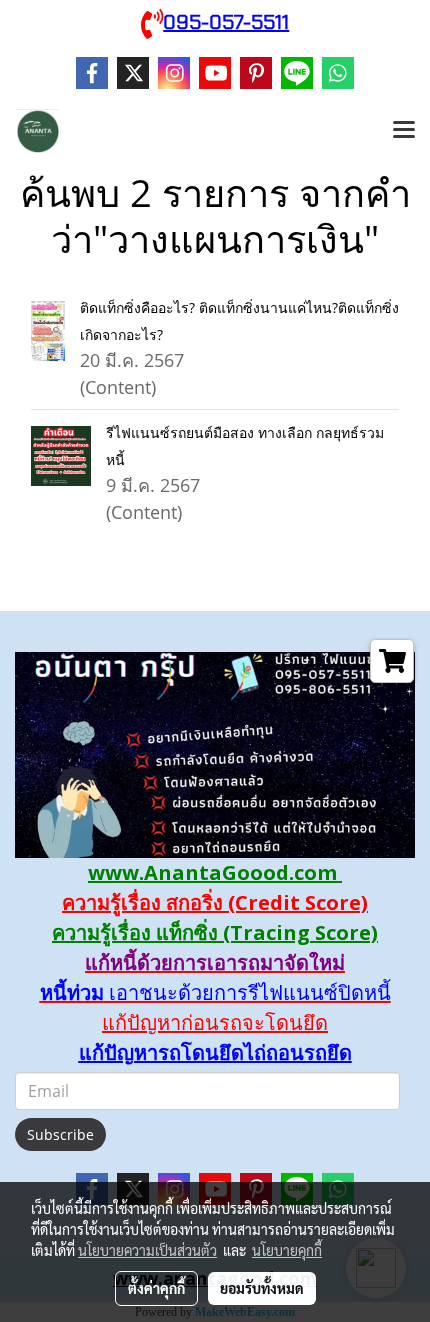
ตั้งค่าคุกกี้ (156, 1288)
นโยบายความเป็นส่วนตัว (147, 1250)
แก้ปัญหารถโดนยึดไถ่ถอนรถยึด (215, 1052)
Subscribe (60, 1134)
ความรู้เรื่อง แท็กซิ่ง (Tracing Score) (215, 932)
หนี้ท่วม (72, 992)
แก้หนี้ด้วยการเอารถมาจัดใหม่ (215, 962)
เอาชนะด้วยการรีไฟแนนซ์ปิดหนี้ (247, 992)
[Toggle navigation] (404, 131)
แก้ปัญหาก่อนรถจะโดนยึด (215, 1022)
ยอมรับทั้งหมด (262, 1288)
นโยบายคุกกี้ (287, 1250)
